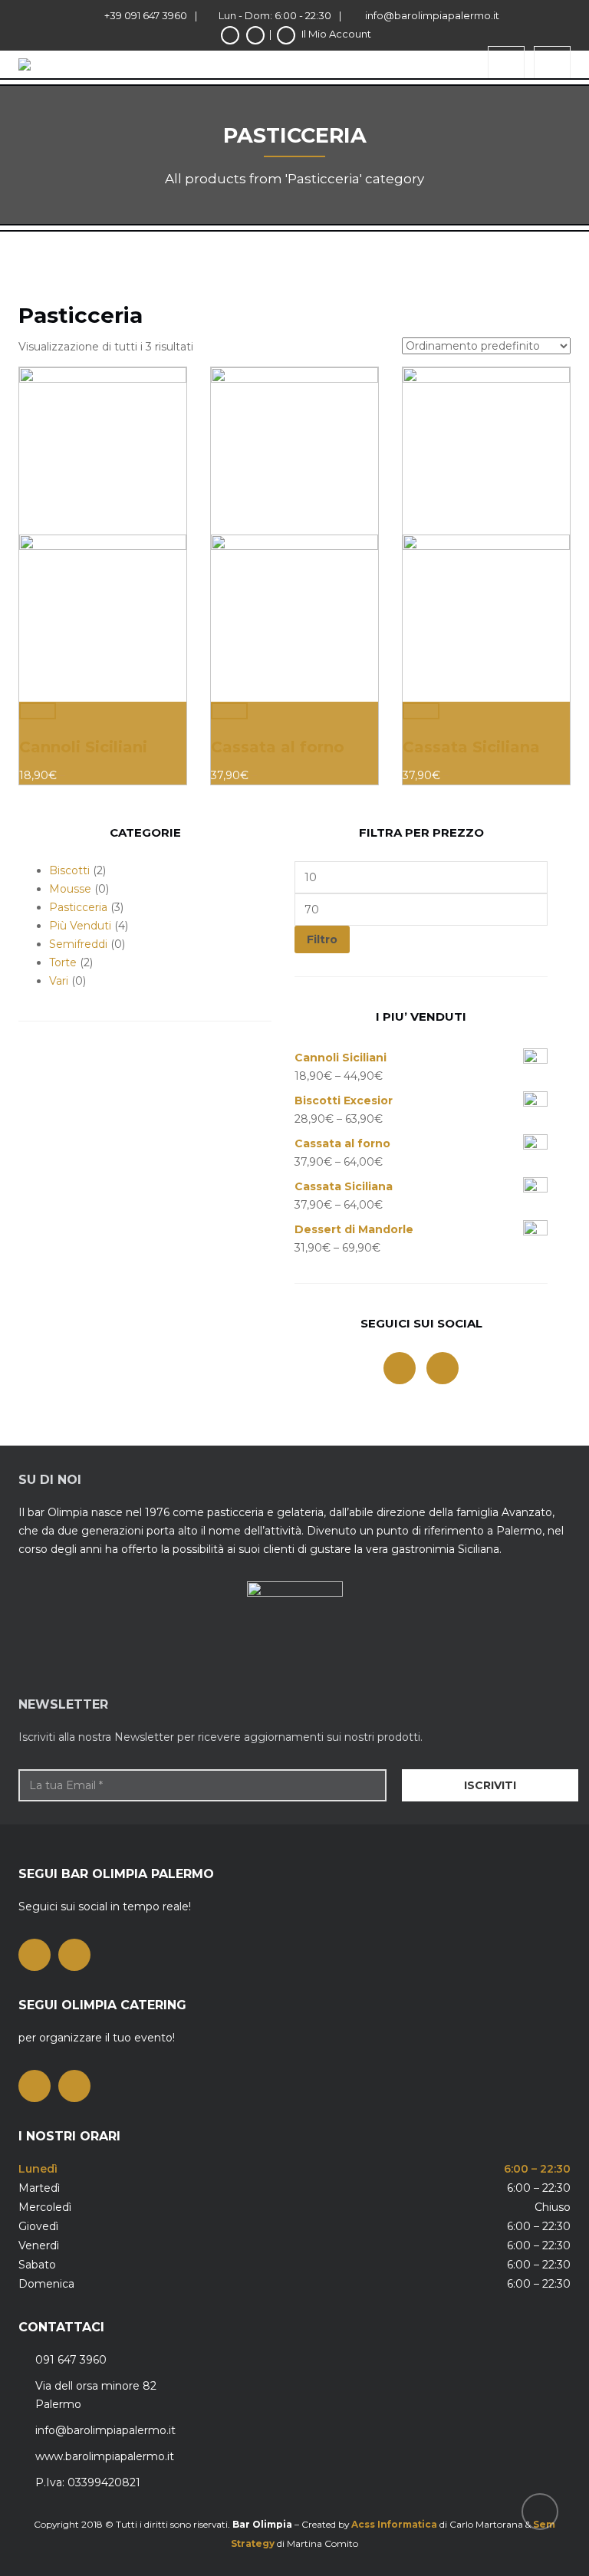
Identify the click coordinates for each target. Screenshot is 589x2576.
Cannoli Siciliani (83, 747)
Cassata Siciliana (471, 747)
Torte (63, 962)
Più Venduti (80, 926)
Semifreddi (78, 944)
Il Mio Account (336, 34)
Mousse (70, 889)
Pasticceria (78, 907)
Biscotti (69, 870)
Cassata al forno (278, 747)
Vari (59, 981)
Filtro (322, 939)
